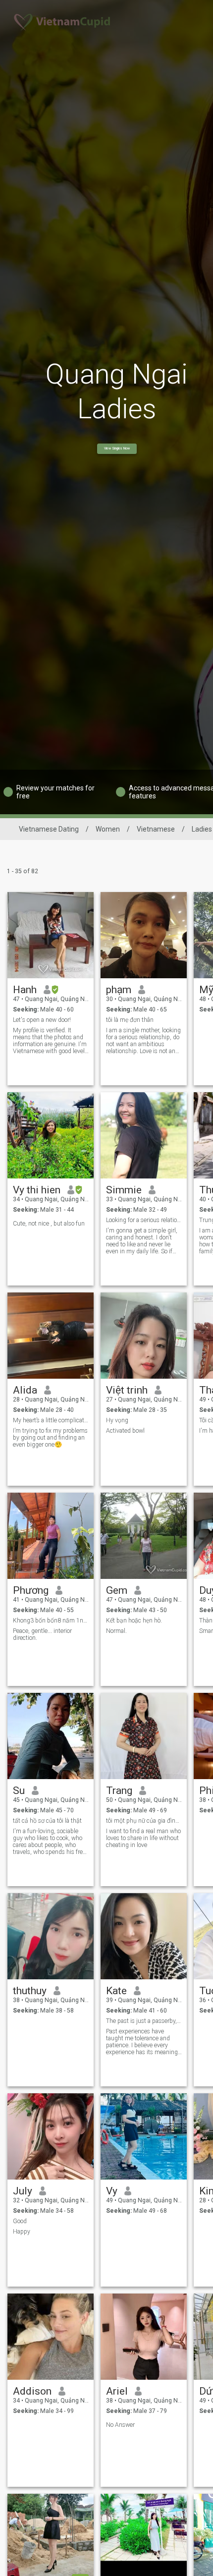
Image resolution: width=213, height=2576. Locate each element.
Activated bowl (125, 1431)
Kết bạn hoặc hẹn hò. (134, 1621)
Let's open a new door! (42, 1020)
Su (19, 1791)
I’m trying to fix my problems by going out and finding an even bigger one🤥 (50, 1438)
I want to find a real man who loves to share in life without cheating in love (143, 1838)
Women (108, 829)
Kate (116, 1991)
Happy (22, 2232)
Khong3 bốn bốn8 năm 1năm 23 (51, 1621)
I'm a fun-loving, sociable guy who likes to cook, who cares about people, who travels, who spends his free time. (49, 1842)
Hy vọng (117, 1420)
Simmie (124, 1190)
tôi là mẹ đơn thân (130, 1020)
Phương (31, 1590)
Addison (32, 2391)
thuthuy (30, 1991)
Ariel (117, 2391)
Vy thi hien (37, 1190)
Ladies (202, 829)
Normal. (116, 1631)
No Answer (120, 2425)
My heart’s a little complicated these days (51, 1420)
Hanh (25, 990)
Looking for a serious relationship (144, 1220)
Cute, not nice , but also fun (49, 1224)
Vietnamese (156, 829)
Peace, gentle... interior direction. (42, 1634)
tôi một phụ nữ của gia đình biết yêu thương (144, 1821)
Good (20, 2221)
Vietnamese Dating (49, 829)
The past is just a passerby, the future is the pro (144, 2021)
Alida (25, 1390)
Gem (117, 1590)
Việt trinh (127, 1390)
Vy (112, 2191)
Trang (119, 1791)
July (23, 2191)
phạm (119, 990)
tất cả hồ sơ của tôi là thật (47, 1821)
